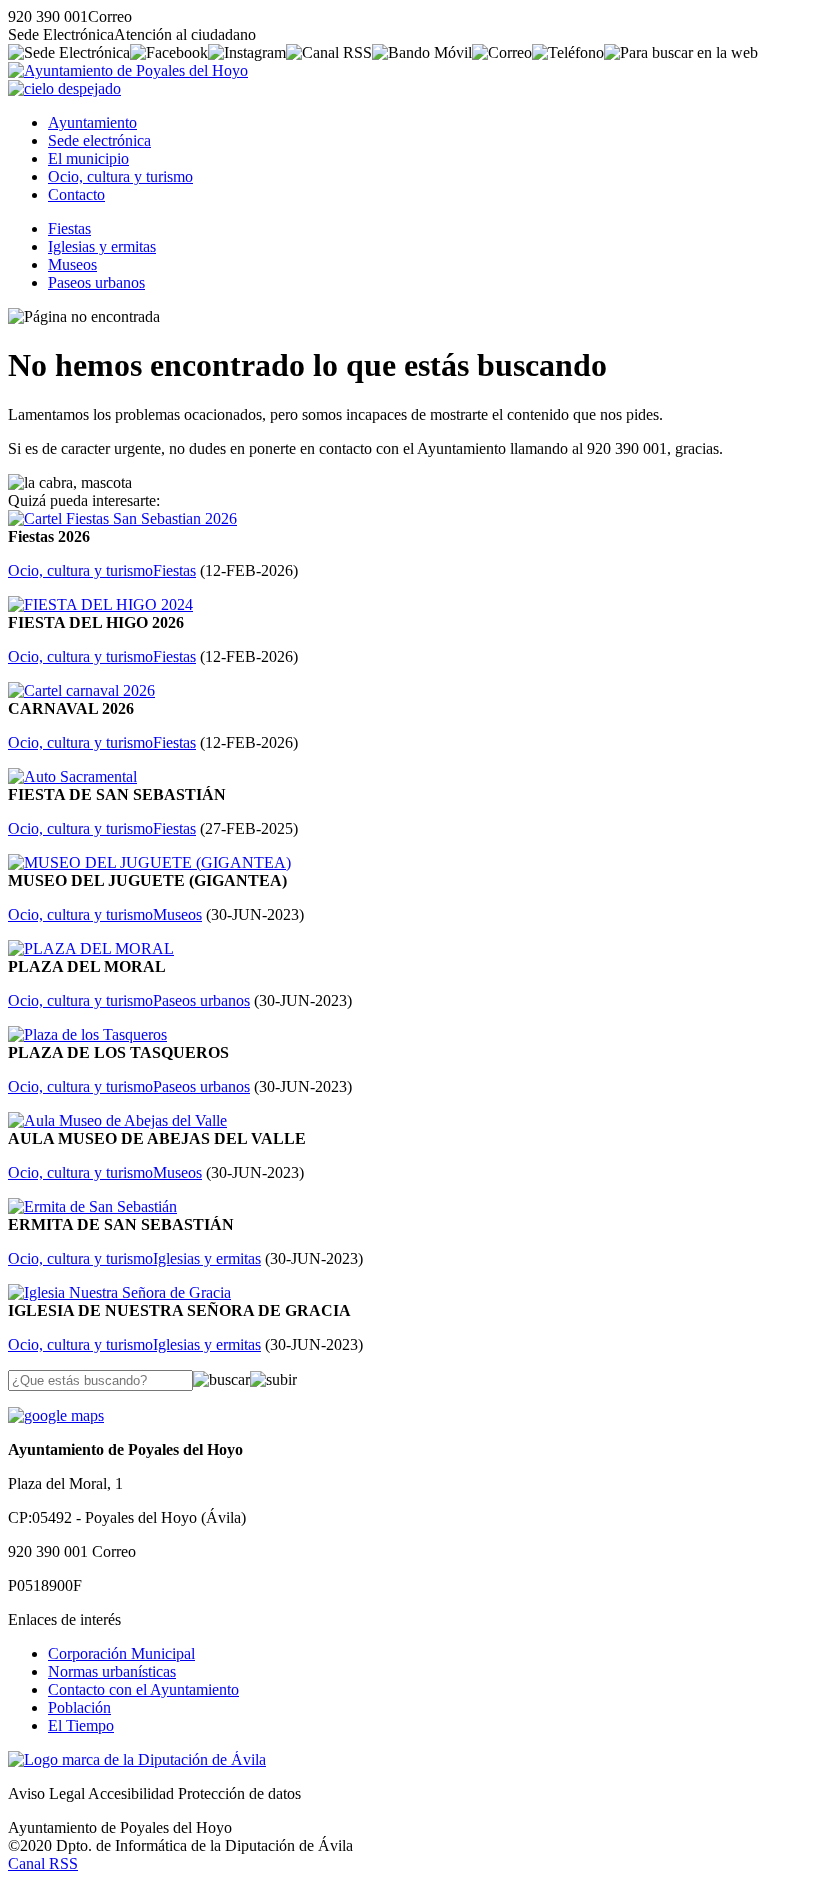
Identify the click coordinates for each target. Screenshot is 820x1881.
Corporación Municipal (121, 1653)
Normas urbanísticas (112, 1671)
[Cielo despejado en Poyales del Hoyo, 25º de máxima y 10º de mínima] (64, 88)
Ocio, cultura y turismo (120, 176)
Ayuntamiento (92, 122)
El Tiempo (81, 1725)
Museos (72, 264)
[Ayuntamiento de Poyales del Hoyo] (128, 70)
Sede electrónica (99, 140)
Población (79, 1707)
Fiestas (69, 228)
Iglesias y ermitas (102, 246)
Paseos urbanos (96, 282)
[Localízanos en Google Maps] (56, 1415)
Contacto (76, 194)
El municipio (88, 158)
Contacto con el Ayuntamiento (143, 1689)
